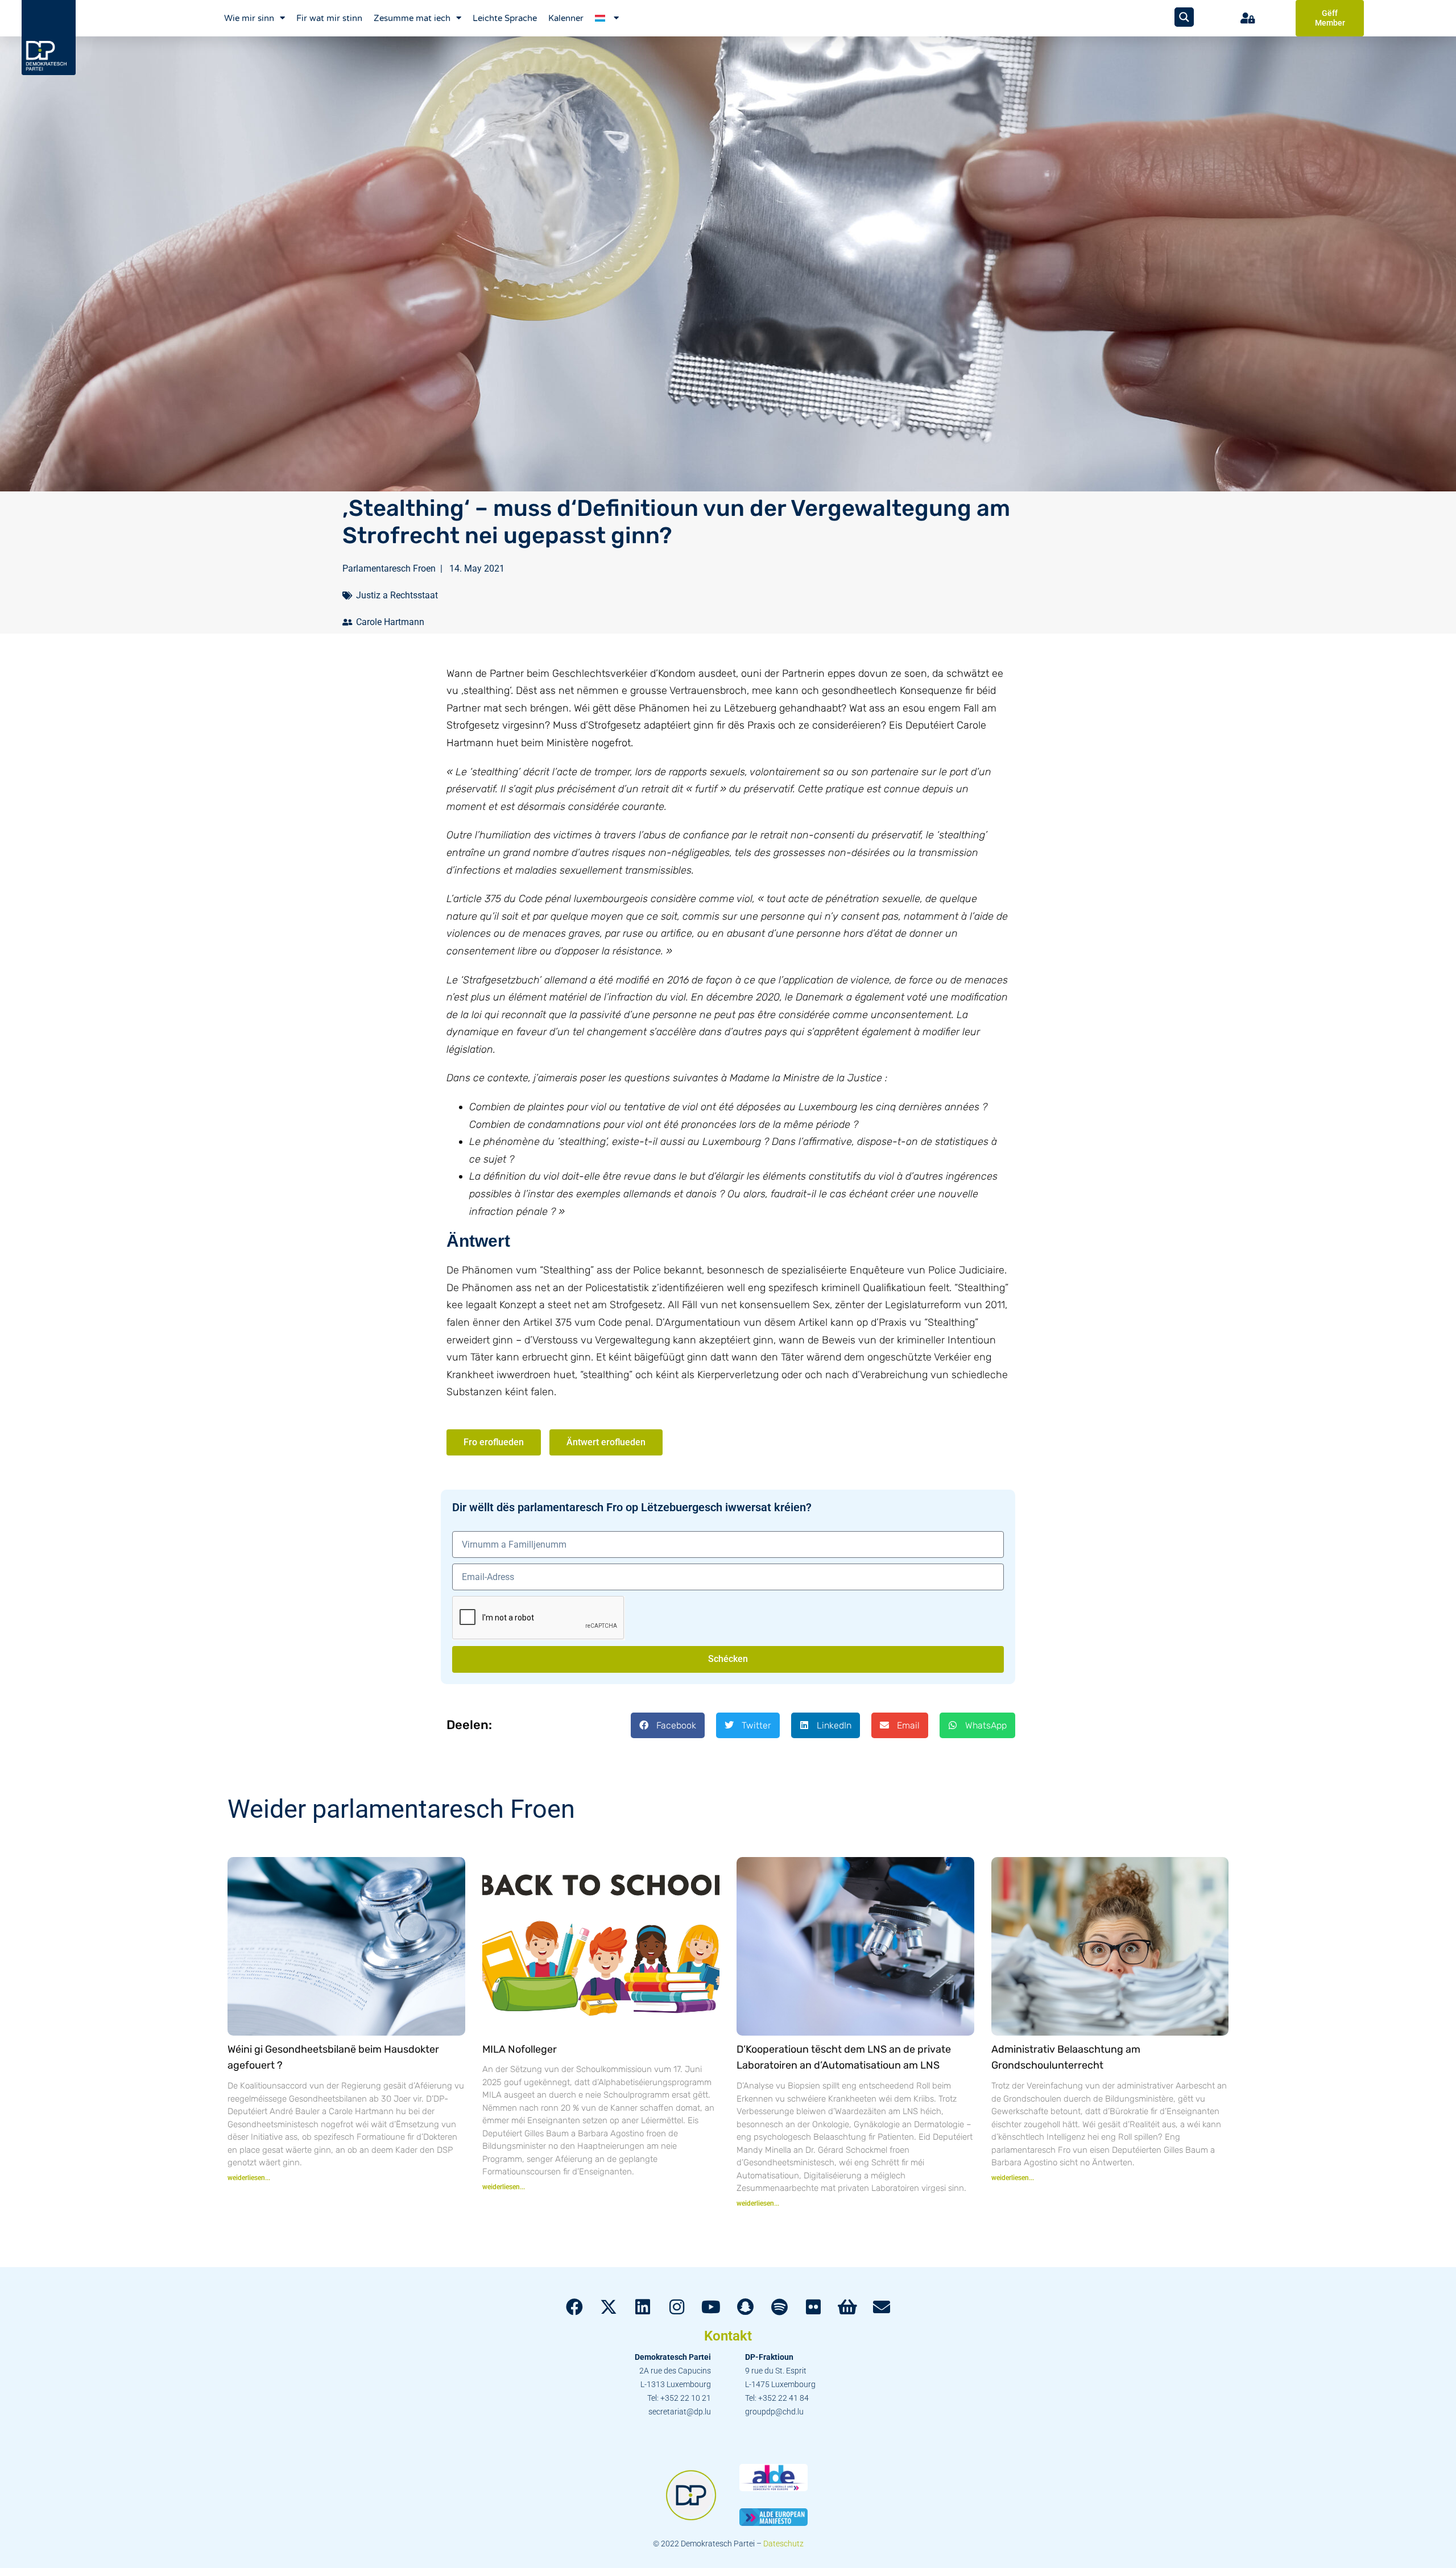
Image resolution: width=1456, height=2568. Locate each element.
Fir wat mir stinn (329, 18)
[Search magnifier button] (1184, 17)
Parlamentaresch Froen (389, 568)
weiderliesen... (249, 2178)
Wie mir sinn (249, 18)
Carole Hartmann (390, 622)
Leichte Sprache (505, 18)
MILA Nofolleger (520, 2049)
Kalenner (566, 18)
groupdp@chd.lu (774, 2412)
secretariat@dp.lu (680, 2412)
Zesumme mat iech (412, 18)
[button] (668, 1725)
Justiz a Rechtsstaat (397, 595)
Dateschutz (783, 2544)
